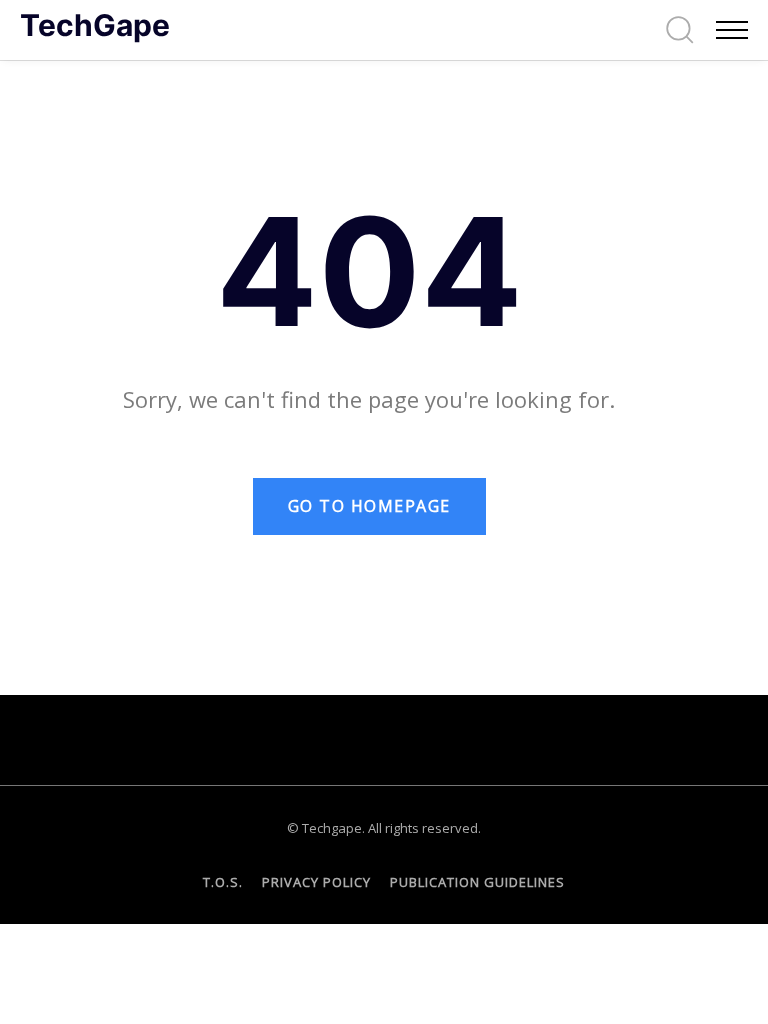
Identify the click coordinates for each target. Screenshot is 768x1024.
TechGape (95, 25)
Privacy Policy (316, 882)
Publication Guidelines (477, 882)
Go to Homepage (369, 506)
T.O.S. (223, 882)
